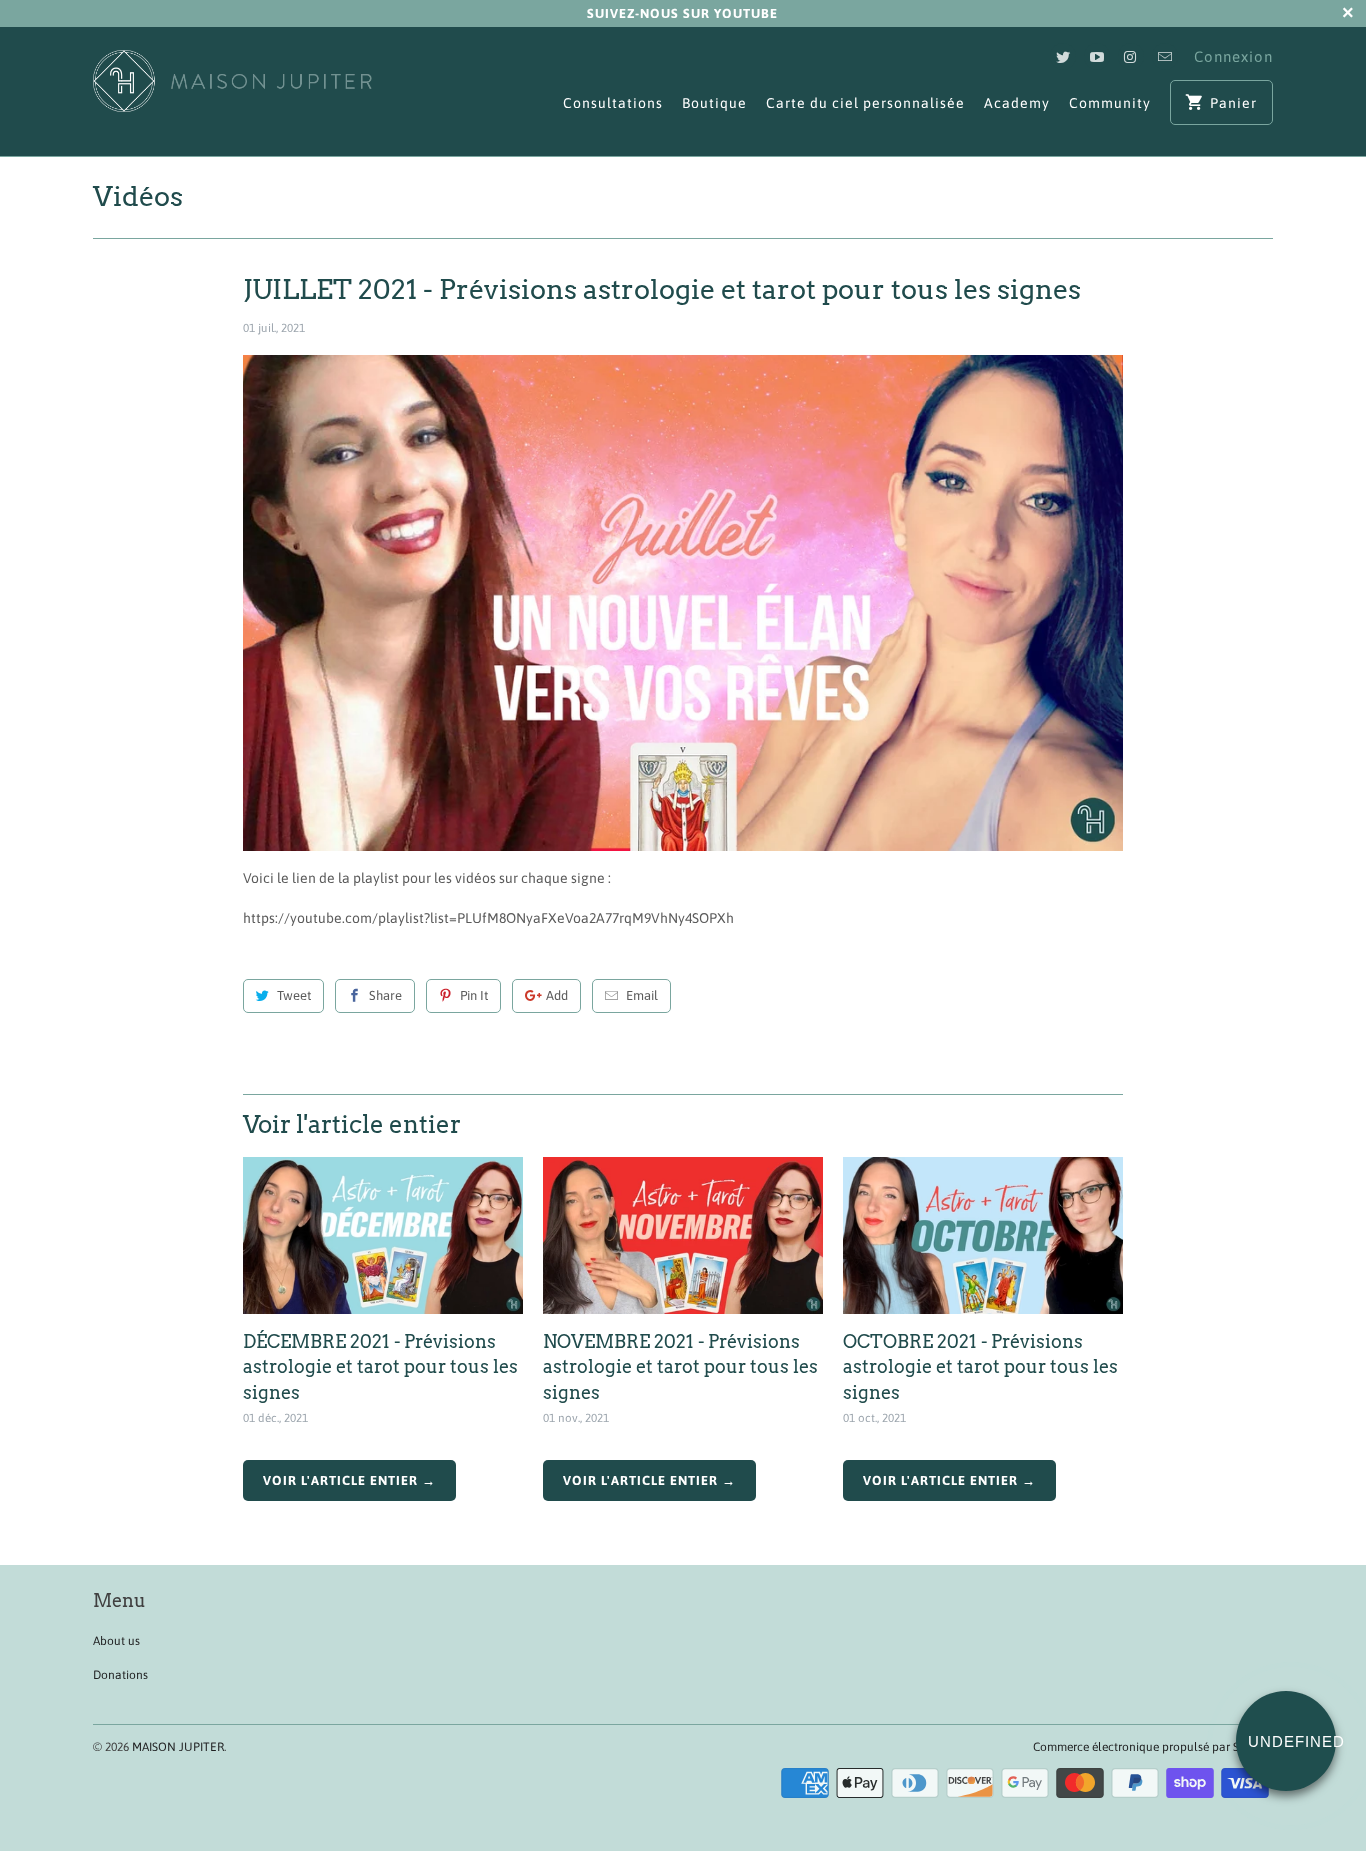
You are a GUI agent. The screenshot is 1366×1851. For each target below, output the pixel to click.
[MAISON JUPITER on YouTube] (1097, 56)
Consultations (613, 103)
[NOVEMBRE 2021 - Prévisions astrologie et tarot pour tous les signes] (683, 1236)
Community (1110, 103)
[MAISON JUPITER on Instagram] (1131, 56)
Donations (120, 1675)
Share (385, 995)
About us (116, 1641)
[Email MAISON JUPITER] (1165, 56)
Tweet (294, 995)
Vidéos (138, 196)
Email (642, 995)
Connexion (1233, 56)
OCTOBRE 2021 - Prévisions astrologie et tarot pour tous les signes (980, 1366)
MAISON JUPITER (178, 1747)
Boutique (714, 103)
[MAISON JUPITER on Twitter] (1063, 56)
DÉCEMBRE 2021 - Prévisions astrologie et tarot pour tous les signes (380, 1366)
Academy (1017, 103)
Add (557, 995)
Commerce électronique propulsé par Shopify (1153, 1747)
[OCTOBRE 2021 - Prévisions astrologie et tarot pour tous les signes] (983, 1236)
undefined (1292, 1741)
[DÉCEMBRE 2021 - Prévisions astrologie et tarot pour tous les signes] (383, 1236)
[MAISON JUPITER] (233, 91)
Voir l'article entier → (349, 1480)
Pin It (474, 995)
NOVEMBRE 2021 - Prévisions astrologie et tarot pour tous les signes (680, 1366)
